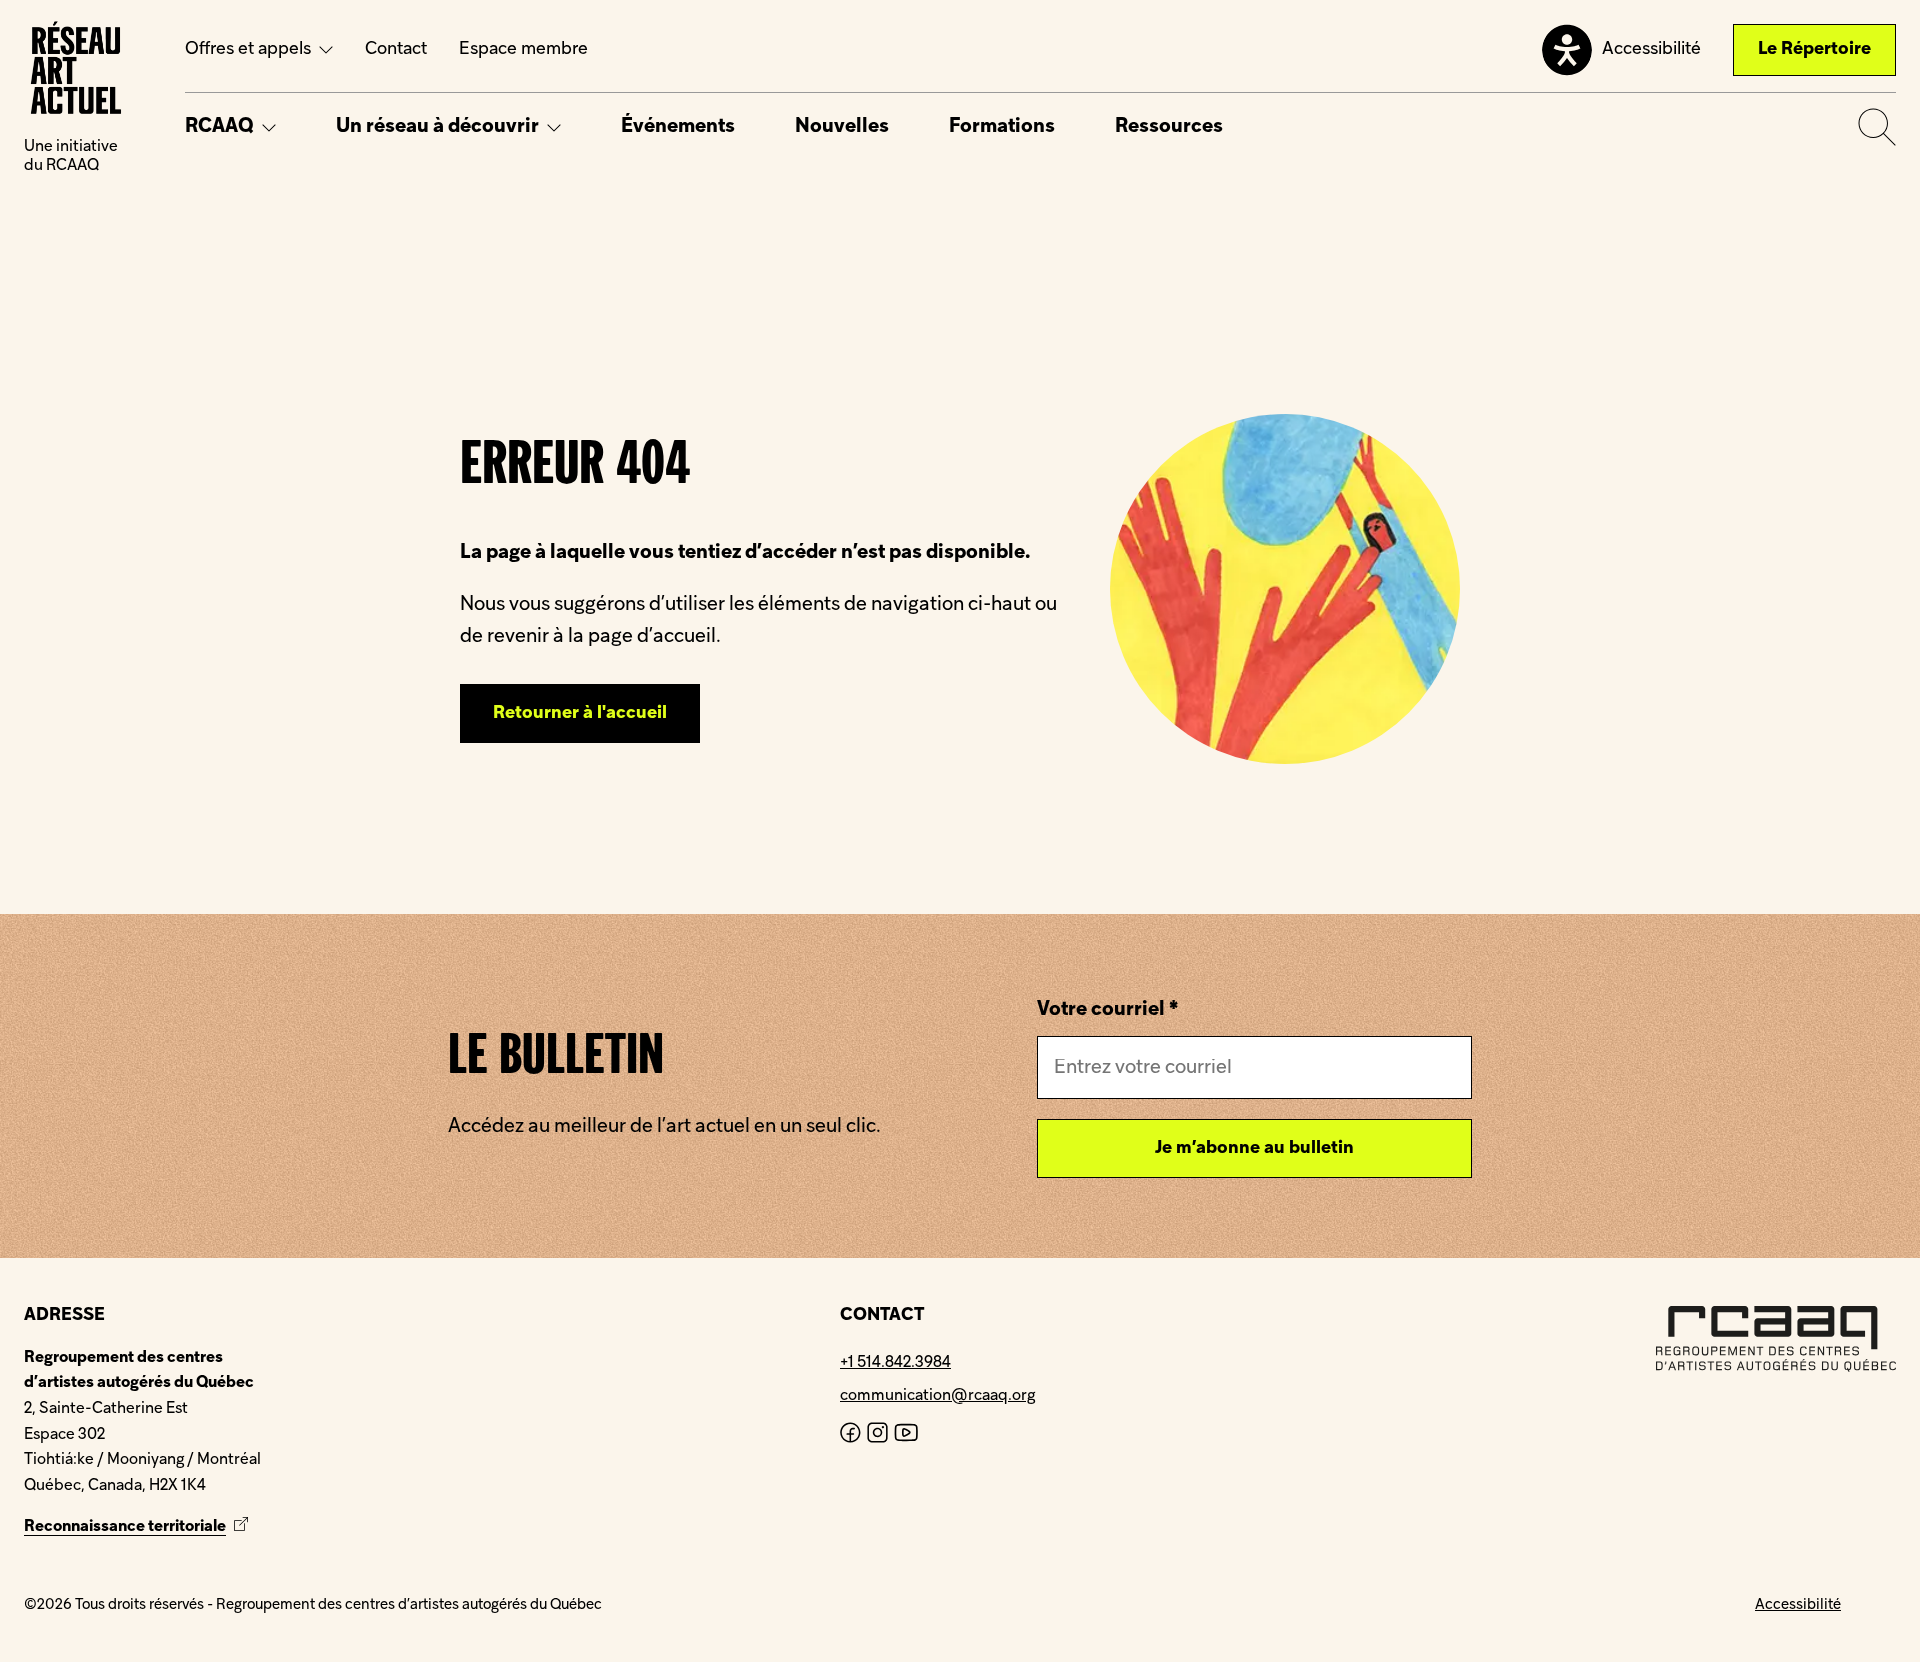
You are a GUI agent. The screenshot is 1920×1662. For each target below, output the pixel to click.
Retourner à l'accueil (580, 713)
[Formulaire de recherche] (1877, 127)
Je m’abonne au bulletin (1254, 1148)
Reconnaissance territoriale (138, 1527)
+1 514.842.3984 (895, 1363)
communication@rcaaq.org (937, 1396)
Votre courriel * (1107, 1010)
